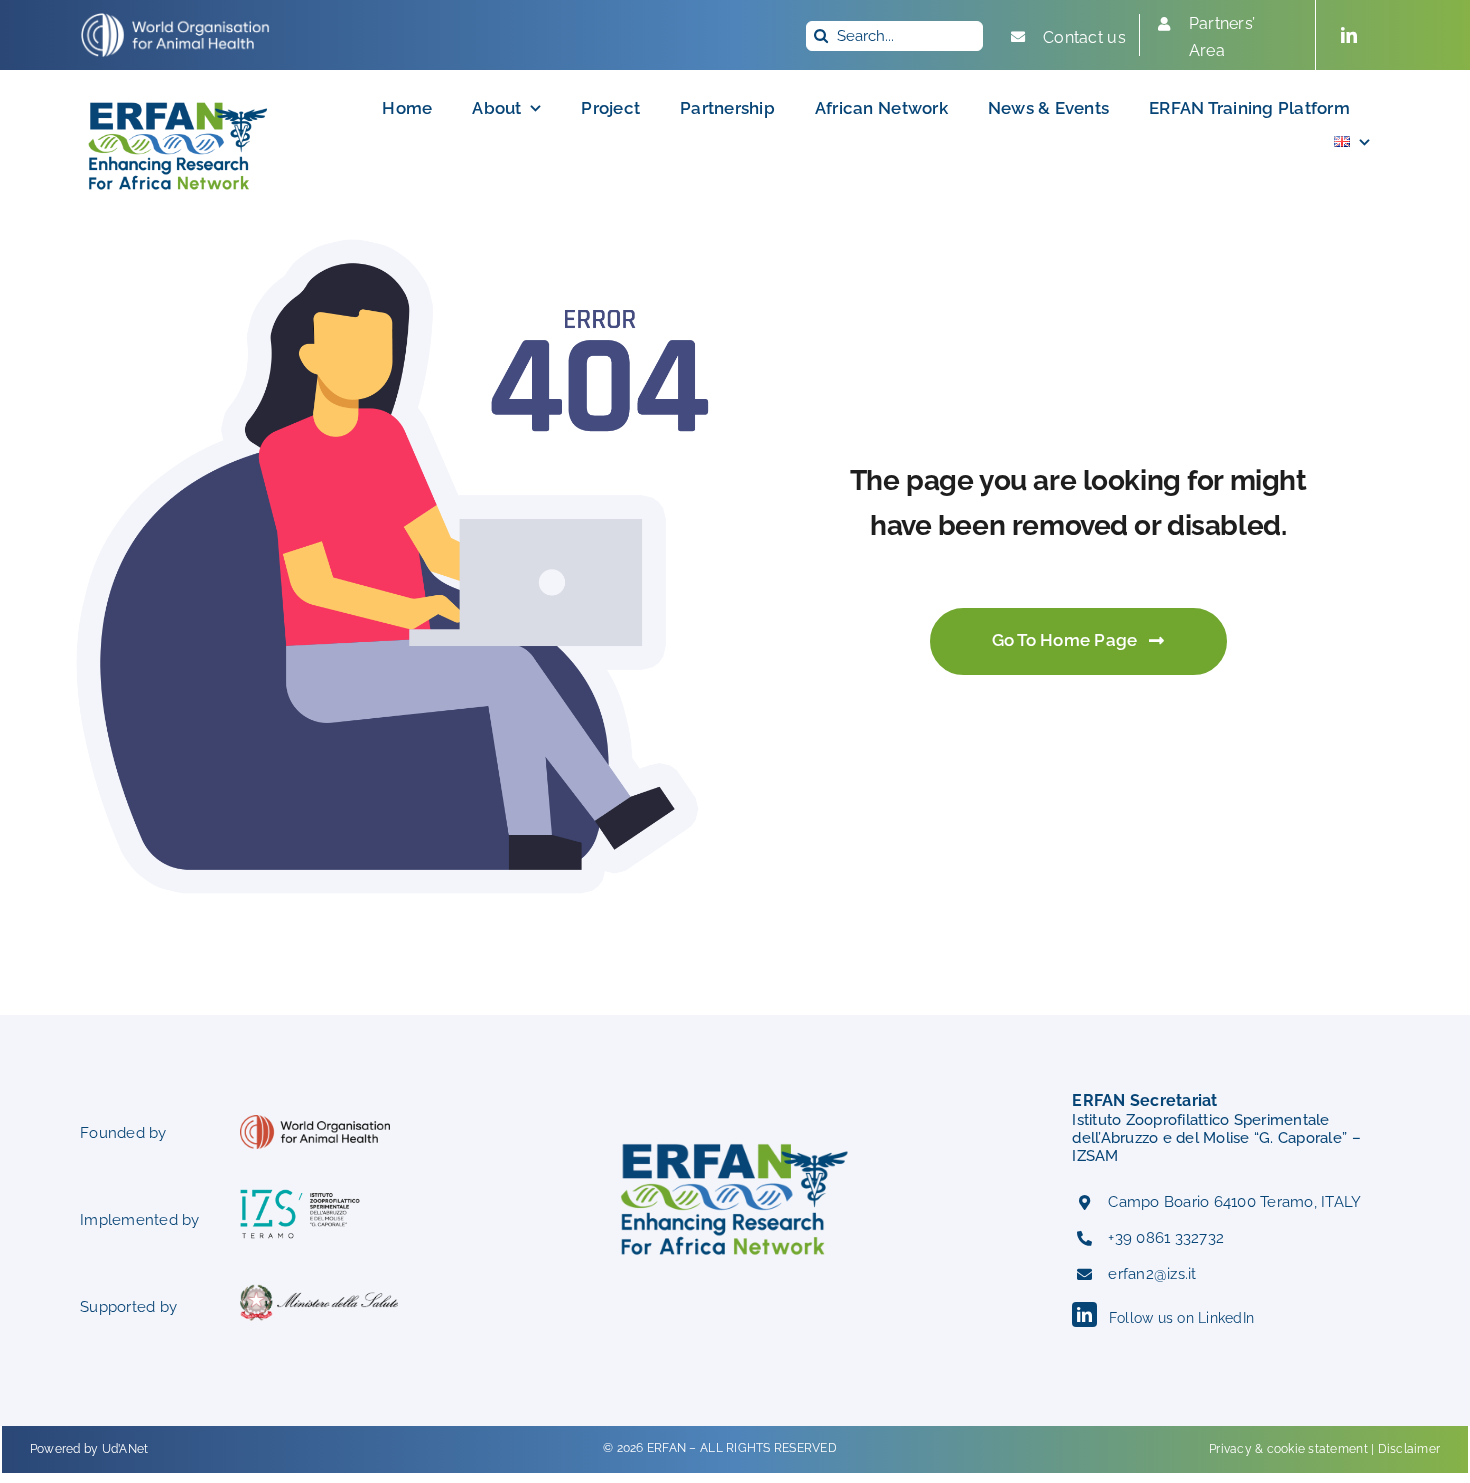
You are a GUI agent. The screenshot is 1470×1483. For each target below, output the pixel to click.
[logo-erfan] (178, 98)
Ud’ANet (125, 1449)
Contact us (1084, 37)
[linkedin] (1349, 35)
